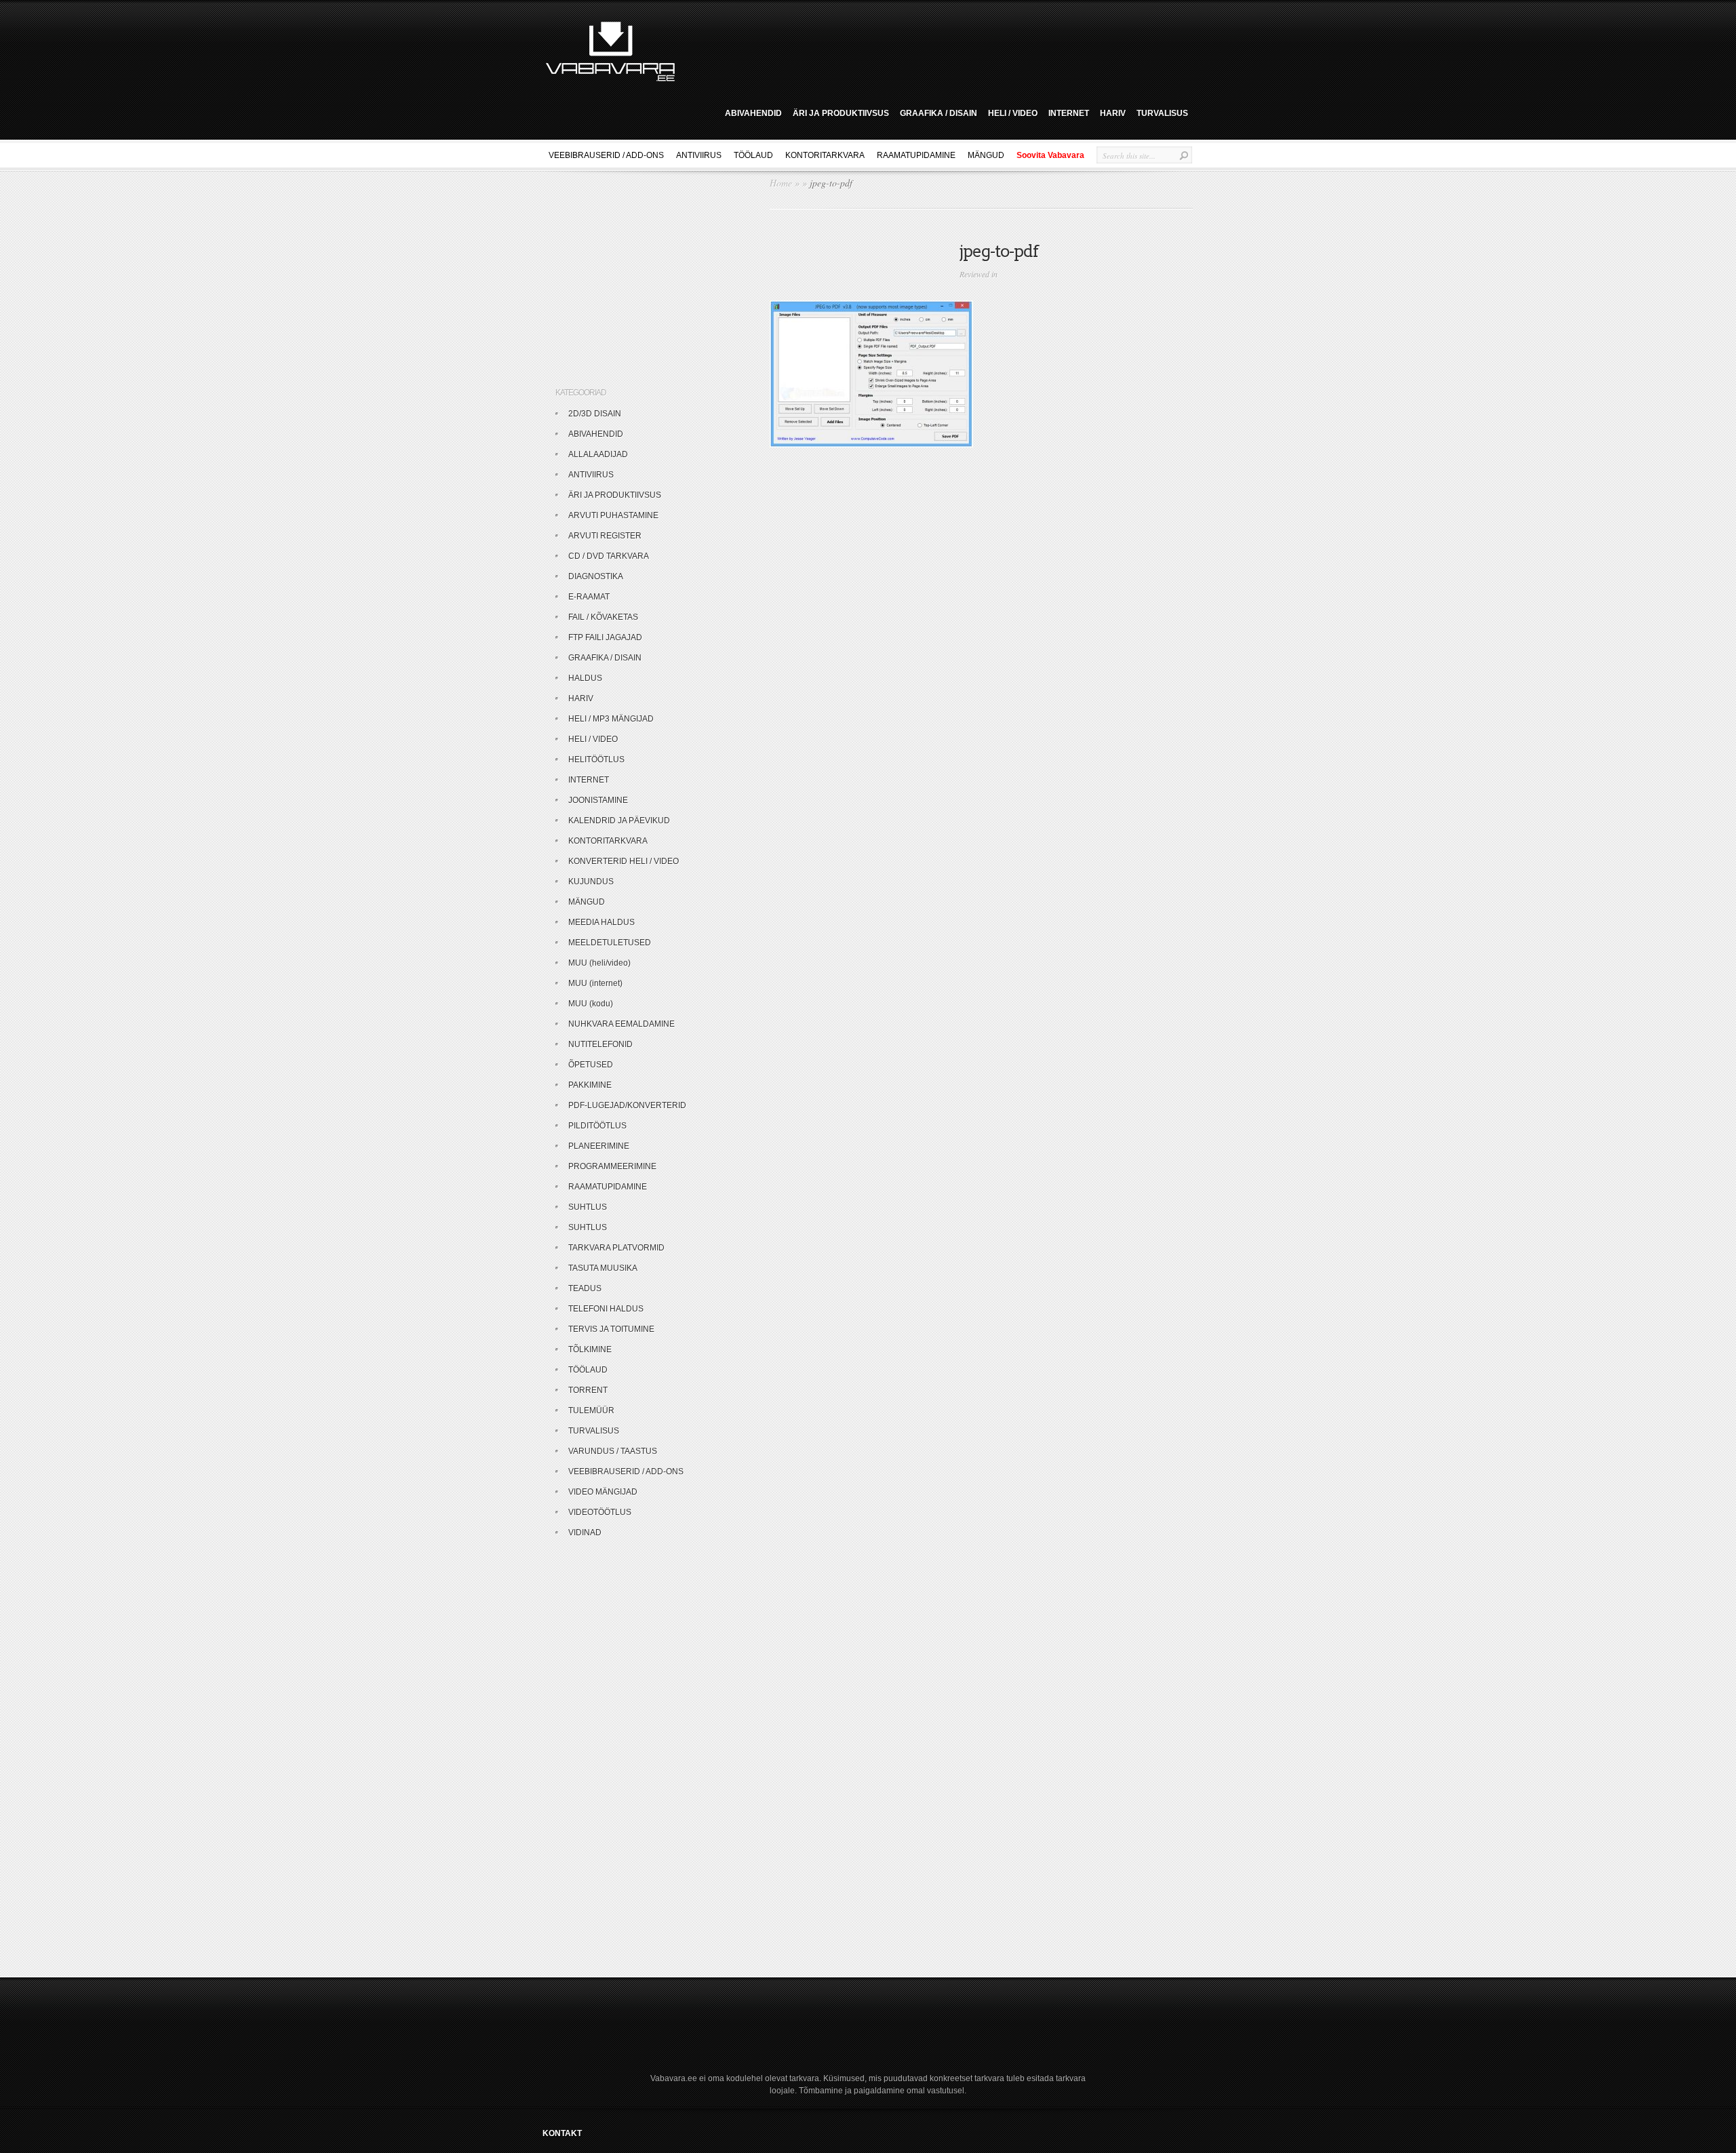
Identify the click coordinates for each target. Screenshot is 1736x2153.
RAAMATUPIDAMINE (916, 155)
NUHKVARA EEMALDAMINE (622, 1024)
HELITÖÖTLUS (596, 759)
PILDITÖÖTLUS (597, 1126)
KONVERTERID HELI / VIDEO (624, 861)
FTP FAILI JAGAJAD (605, 637)
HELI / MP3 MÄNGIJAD (611, 719)
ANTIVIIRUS (699, 155)
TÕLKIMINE (590, 1349)
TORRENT (588, 1390)
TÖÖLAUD (753, 155)
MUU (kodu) (591, 1004)
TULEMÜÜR (591, 1410)
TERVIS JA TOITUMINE (611, 1329)
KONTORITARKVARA (825, 155)
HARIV (1113, 113)
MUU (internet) (595, 983)
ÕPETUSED (591, 1065)
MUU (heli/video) (599, 963)
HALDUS (585, 678)
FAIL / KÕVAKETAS (603, 617)
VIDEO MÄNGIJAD (603, 1492)
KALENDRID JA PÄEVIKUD (619, 821)
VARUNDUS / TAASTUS (613, 1451)
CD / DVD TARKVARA (609, 556)
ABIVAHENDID (753, 113)
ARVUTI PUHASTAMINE (613, 515)
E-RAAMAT (589, 597)
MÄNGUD (986, 155)
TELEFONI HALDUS (606, 1309)
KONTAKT (562, 2133)
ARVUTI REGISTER (605, 536)
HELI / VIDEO (1013, 113)
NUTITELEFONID (600, 1044)
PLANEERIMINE (599, 1146)
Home (781, 183)
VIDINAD (585, 1533)
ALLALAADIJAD (598, 454)
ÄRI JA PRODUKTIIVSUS (841, 113)
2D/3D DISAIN (595, 414)
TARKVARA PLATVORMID (616, 1248)
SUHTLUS (588, 1207)
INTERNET (1069, 113)
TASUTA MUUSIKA (603, 1268)
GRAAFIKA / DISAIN (939, 113)
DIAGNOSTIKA (596, 576)
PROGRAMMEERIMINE (612, 1166)
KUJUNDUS (591, 882)
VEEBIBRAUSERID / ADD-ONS (606, 155)
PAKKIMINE (590, 1085)
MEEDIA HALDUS (601, 922)
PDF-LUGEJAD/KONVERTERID (627, 1105)
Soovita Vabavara (1050, 155)
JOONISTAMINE (598, 800)
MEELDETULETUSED (610, 943)
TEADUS (585, 1288)
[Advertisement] (939, 50)
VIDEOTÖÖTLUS (600, 1512)
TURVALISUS (1162, 113)
